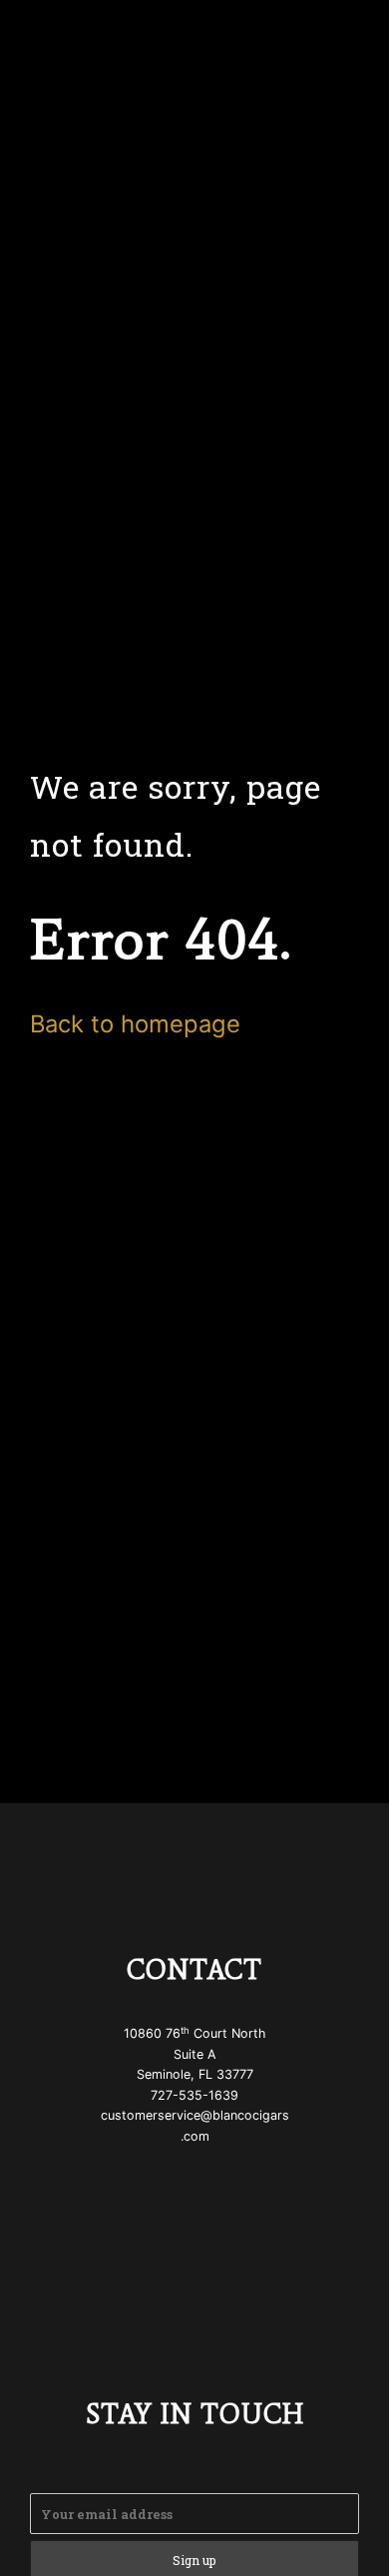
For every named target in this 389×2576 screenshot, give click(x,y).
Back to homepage (135, 1024)
